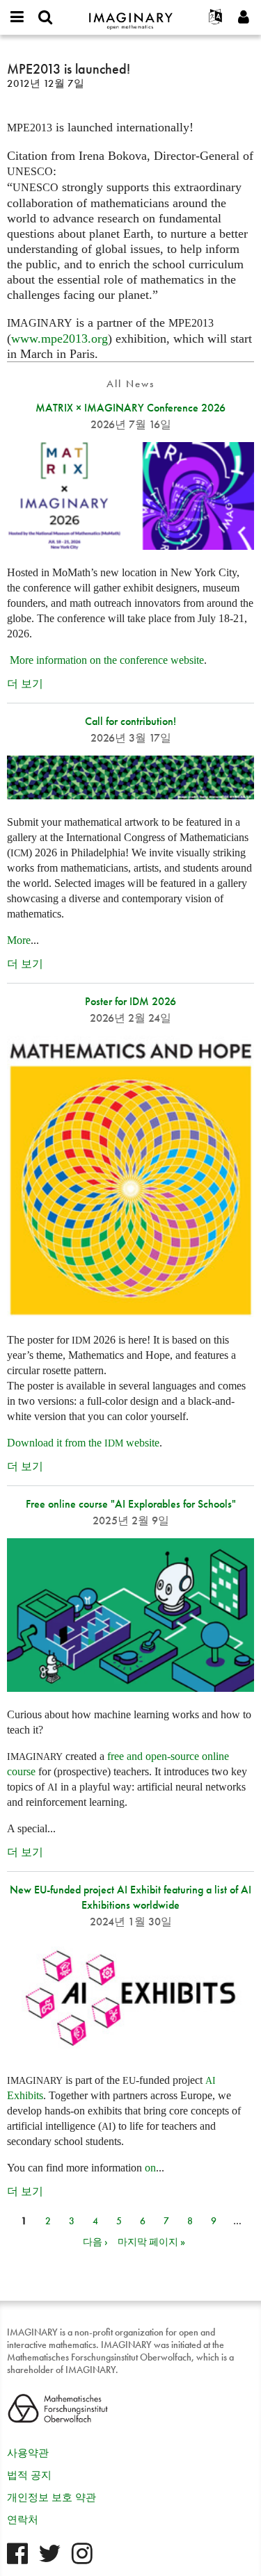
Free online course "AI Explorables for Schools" (131, 1504)
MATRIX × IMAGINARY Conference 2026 (130, 408)
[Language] (216, 17)
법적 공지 (29, 2475)
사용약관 (28, 2453)
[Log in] (244, 17)
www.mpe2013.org (60, 339)
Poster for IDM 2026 (130, 1001)
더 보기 (25, 684)
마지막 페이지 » (151, 2242)
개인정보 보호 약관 (52, 2497)
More (19, 940)
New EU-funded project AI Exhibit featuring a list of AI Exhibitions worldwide (130, 1897)
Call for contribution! (130, 721)
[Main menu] (17, 17)
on (150, 2168)
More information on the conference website (107, 660)
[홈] (131, 15)
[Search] (45, 17)
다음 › (95, 2242)
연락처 (23, 2520)
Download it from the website (83, 1443)
